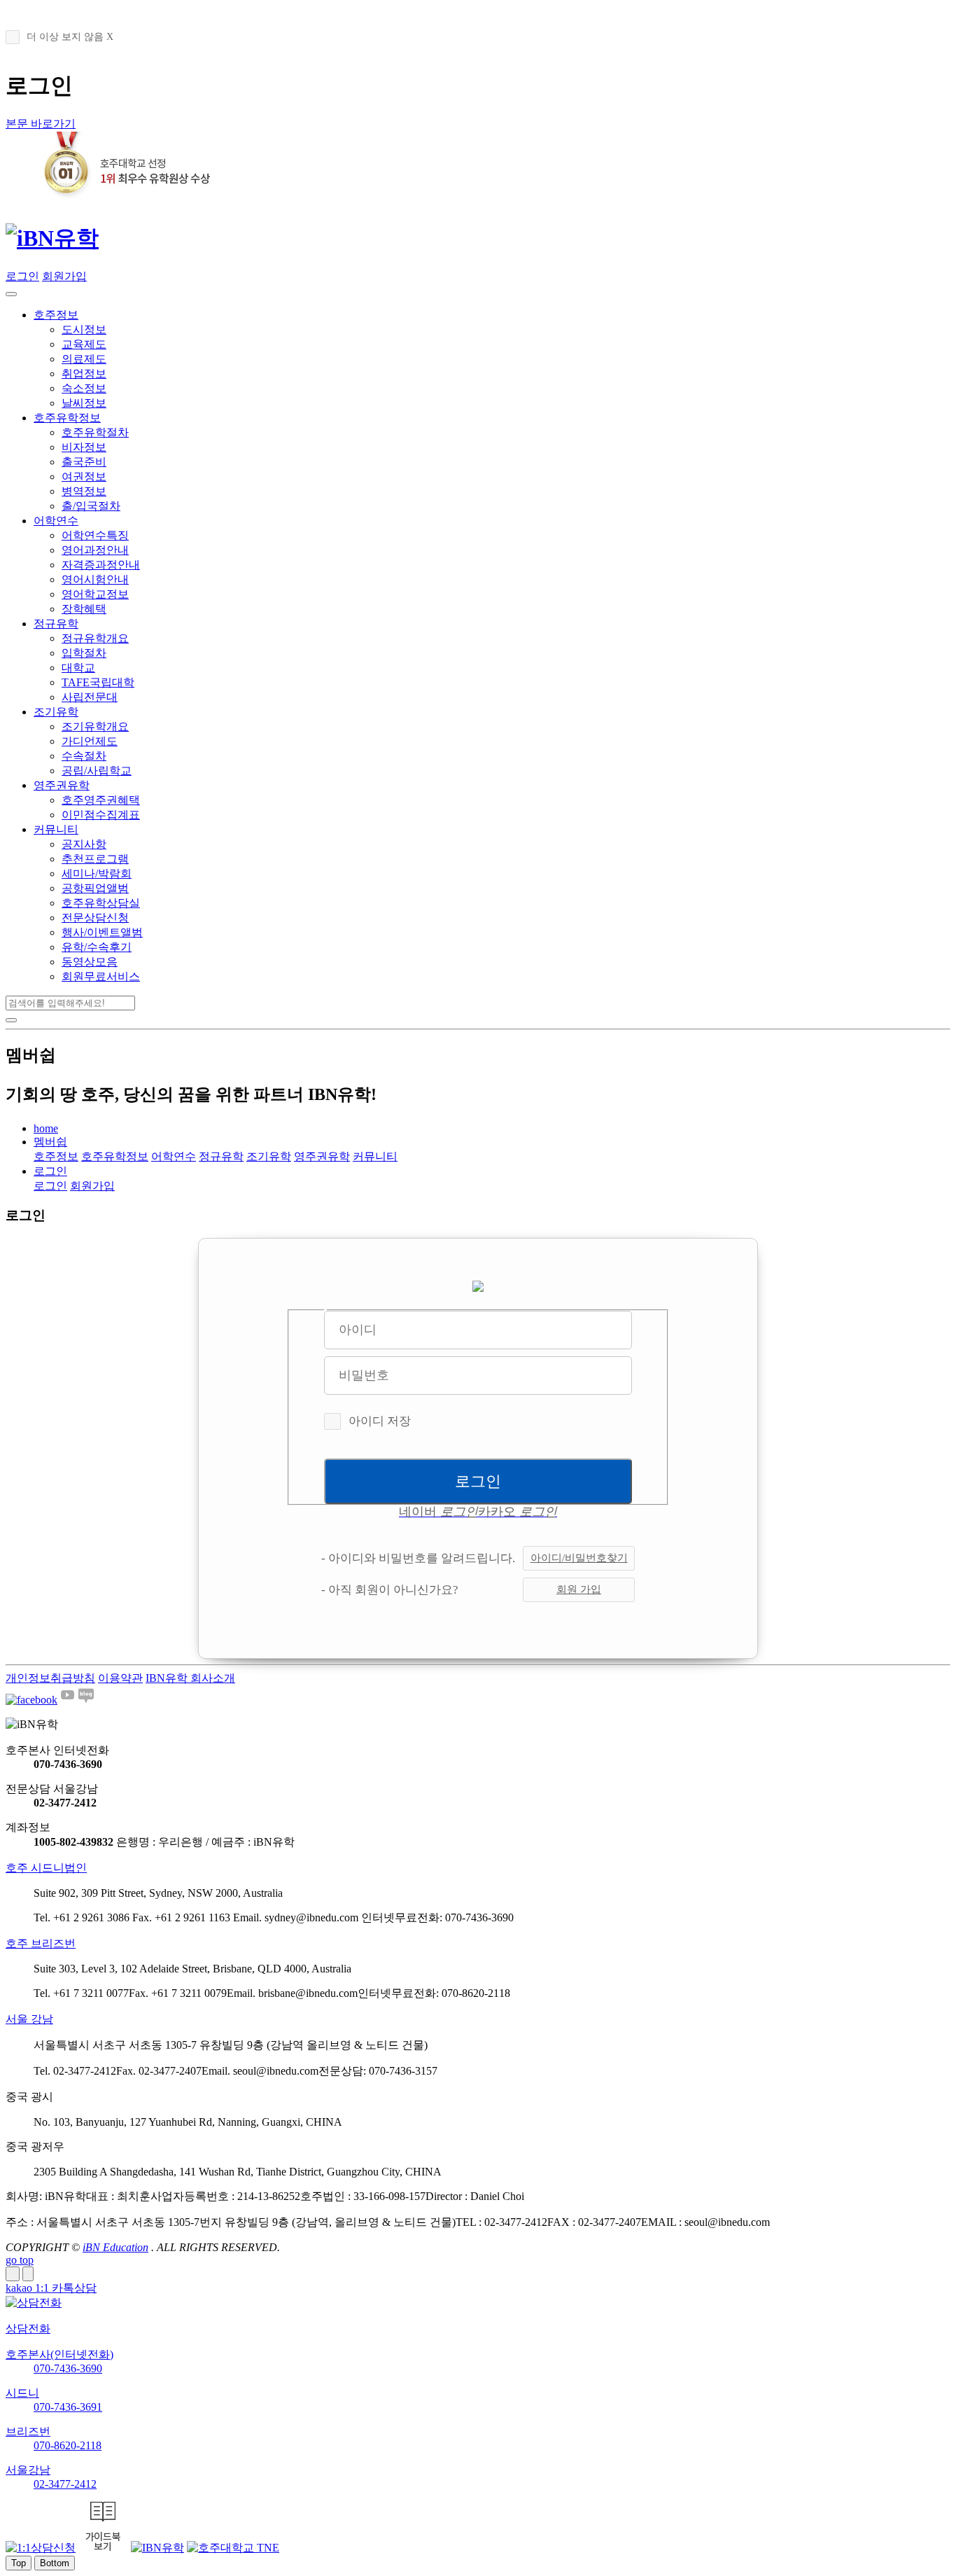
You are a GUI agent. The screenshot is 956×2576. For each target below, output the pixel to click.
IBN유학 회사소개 (190, 1678)
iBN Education (115, 2247)
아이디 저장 (380, 1421)
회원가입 (64, 276)
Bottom (55, 2563)
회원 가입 (579, 1589)
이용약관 (120, 1678)
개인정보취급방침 (50, 1678)
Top (19, 2563)
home (46, 1128)
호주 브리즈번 (41, 1943)
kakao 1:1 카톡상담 (51, 2288)
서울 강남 (29, 2019)
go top (20, 2260)
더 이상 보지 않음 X (70, 37)
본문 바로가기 (41, 124)
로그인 (22, 276)
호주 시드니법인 (46, 1868)
